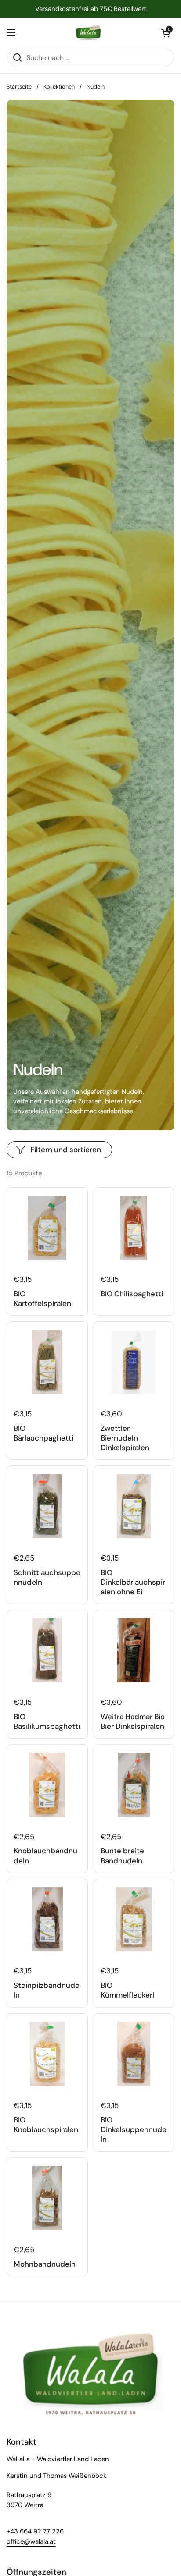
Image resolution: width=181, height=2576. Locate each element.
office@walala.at (31, 2541)
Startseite (19, 87)
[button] (166, 33)
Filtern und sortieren (66, 1150)
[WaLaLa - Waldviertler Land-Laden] (89, 33)
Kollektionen (59, 87)
